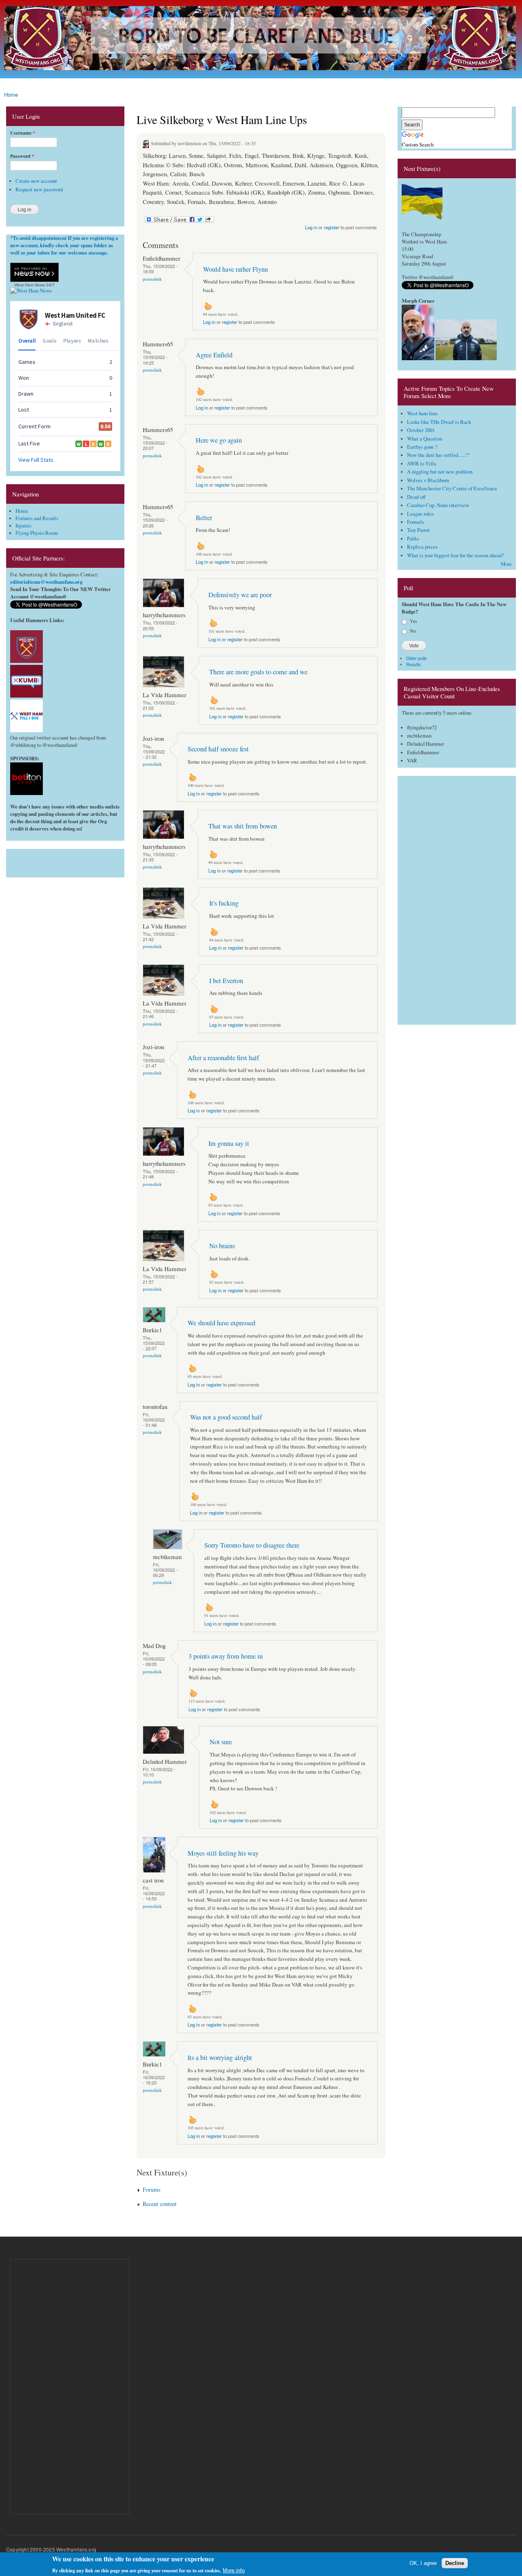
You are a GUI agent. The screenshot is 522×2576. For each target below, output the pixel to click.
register (332, 227)
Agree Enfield (214, 355)
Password (22, 156)
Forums (152, 2189)
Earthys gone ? (422, 447)
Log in (311, 227)
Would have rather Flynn (236, 269)
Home (11, 94)
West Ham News (30, 285)
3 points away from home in (226, 1656)
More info (234, 2570)
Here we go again (219, 440)
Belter (204, 518)
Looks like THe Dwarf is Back (439, 422)
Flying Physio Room (37, 533)
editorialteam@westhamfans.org (46, 582)
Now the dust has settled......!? (438, 455)
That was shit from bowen (243, 826)
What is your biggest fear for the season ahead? (456, 555)
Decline (455, 2563)
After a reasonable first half (223, 1058)
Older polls (416, 658)
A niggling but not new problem (440, 472)
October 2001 (421, 430)
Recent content (160, 2204)
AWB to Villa (422, 464)
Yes (414, 621)
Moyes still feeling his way (223, 1853)
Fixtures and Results (37, 518)
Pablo (413, 539)
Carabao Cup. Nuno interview (438, 505)
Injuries (23, 526)
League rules (420, 514)
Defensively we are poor (240, 595)
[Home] (261, 39)
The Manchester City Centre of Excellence (452, 488)
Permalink (152, 279)
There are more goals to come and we (258, 672)
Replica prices (422, 547)
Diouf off (416, 497)
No (413, 631)
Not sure (221, 1742)
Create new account (36, 181)
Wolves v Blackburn (428, 480)
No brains (222, 1246)
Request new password (39, 189)
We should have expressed (221, 1323)
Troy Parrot (418, 530)
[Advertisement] (65, 861)
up (208, 306)
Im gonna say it (229, 1143)
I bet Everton (226, 981)
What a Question (425, 439)
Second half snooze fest (218, 749)
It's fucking (224, 903)
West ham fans (422, 413)
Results (413, 664)
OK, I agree (423, 2563)
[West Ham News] (31, 291)
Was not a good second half (226, 1417)
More (506, 564)
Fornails (416, 522)
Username (23, 133)
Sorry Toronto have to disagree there (252, 1545)
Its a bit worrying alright (220, 2058)
